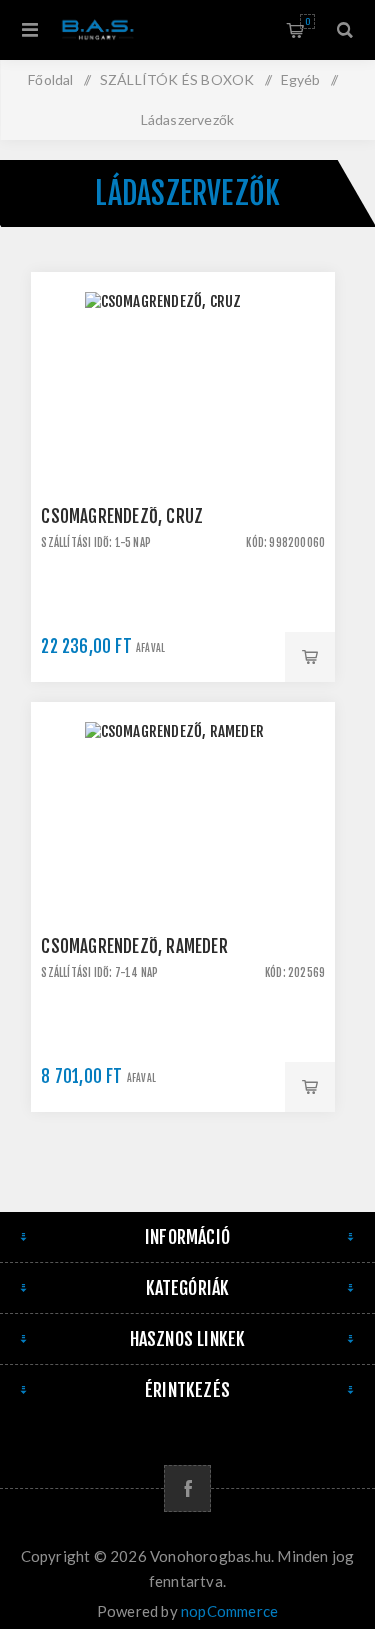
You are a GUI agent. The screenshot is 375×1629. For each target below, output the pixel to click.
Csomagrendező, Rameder (134, 946)
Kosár (307, 21)
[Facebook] (187, 1488)
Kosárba (310, 657)
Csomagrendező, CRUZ (122, 516)
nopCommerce (229, 1611)
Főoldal (50, 79)
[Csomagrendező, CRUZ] (183, 424)
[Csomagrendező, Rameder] (183, 854)
